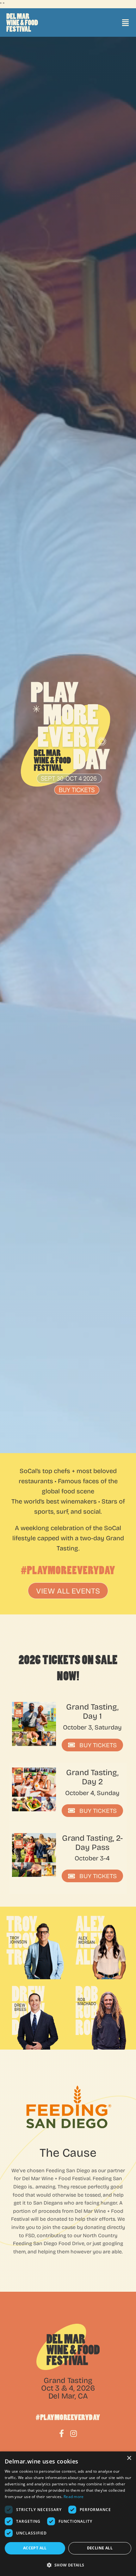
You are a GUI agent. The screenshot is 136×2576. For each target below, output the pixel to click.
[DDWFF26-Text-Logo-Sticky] (22, 23)
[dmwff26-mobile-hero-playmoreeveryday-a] (65, 739)
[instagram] (74, 2433)
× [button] (129, 2458)
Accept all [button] (35, 2548)
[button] (68, 2565)
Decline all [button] (100, 2548)
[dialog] (68, 2514)
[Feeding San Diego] (68, 2109)
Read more (74, 2497)
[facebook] (62, 2433)
